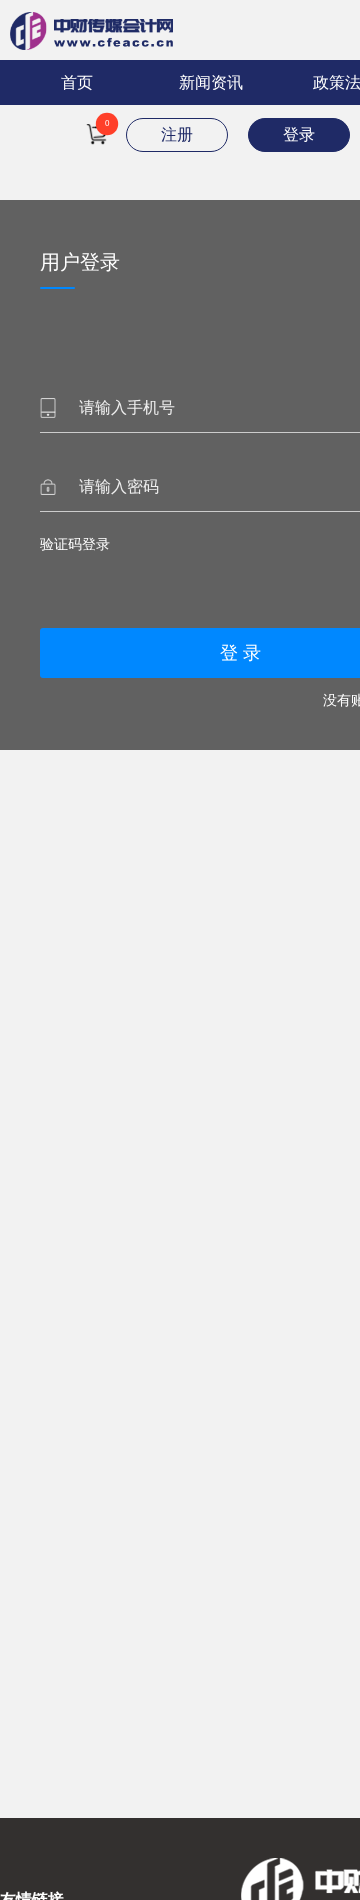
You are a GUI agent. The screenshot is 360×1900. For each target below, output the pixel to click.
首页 (77, 82)
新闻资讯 (211, 82)
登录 (299, 134)
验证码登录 (75, 544)
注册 (177, 134)
